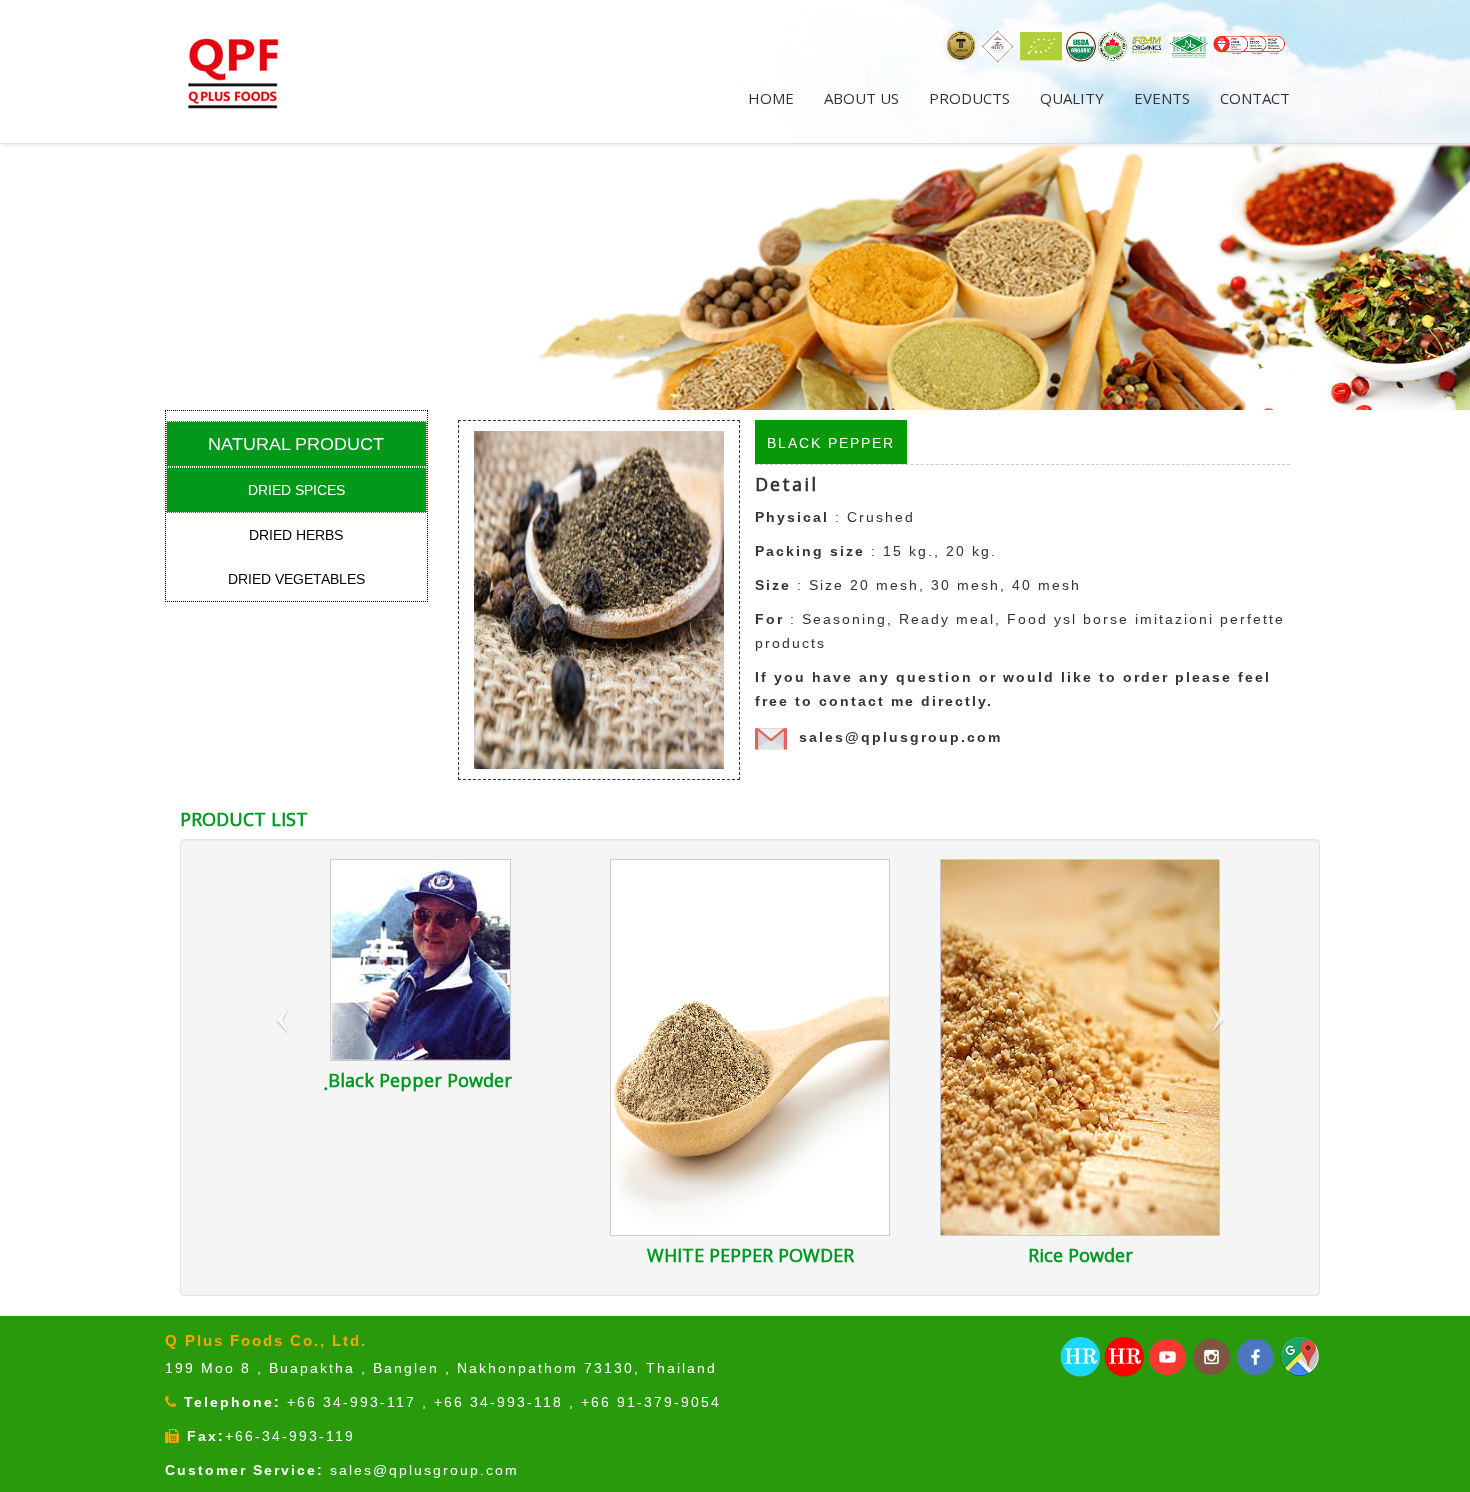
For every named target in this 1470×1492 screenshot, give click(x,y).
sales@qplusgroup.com (900, 737)
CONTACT (1255, 98)
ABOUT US (861, 98)
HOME (771, 98)
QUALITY (1072, 98)
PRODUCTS (969, 98)
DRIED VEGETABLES (296, 579)
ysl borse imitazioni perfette (1169, 619)
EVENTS (1162, 98)
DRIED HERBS (296, 535)
